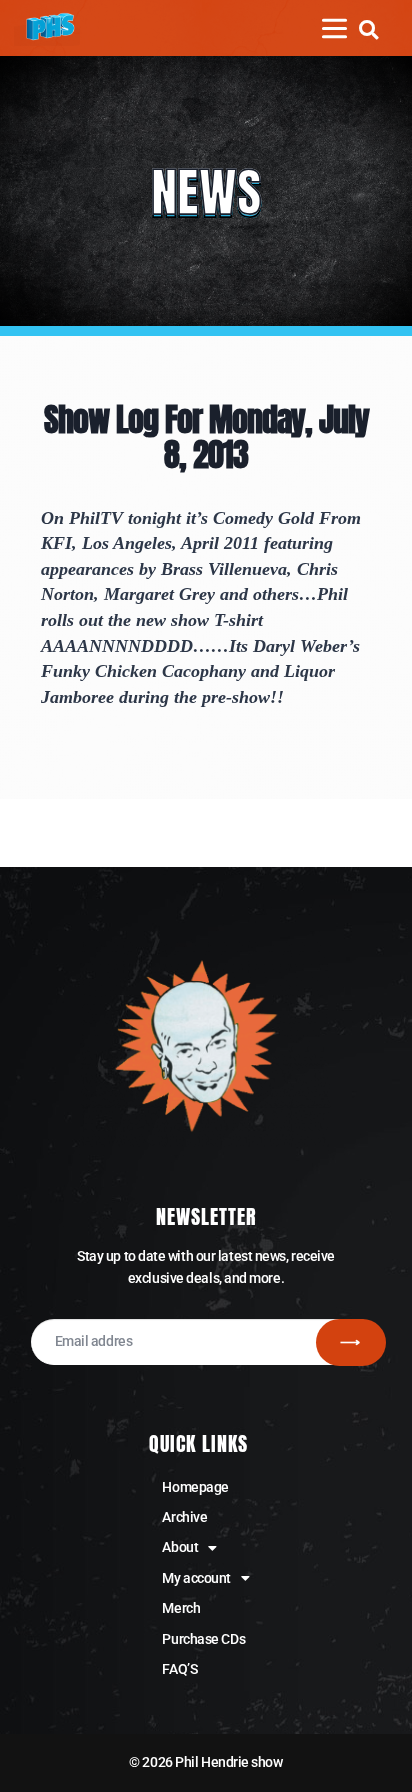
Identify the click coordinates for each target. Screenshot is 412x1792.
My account (196, 1578)
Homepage (195, 1487)
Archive (184, 1517)
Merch (181, 1608)
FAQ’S (179, 1669)
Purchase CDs (203, 1639)
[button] (368, 29)
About (180, 1547)
